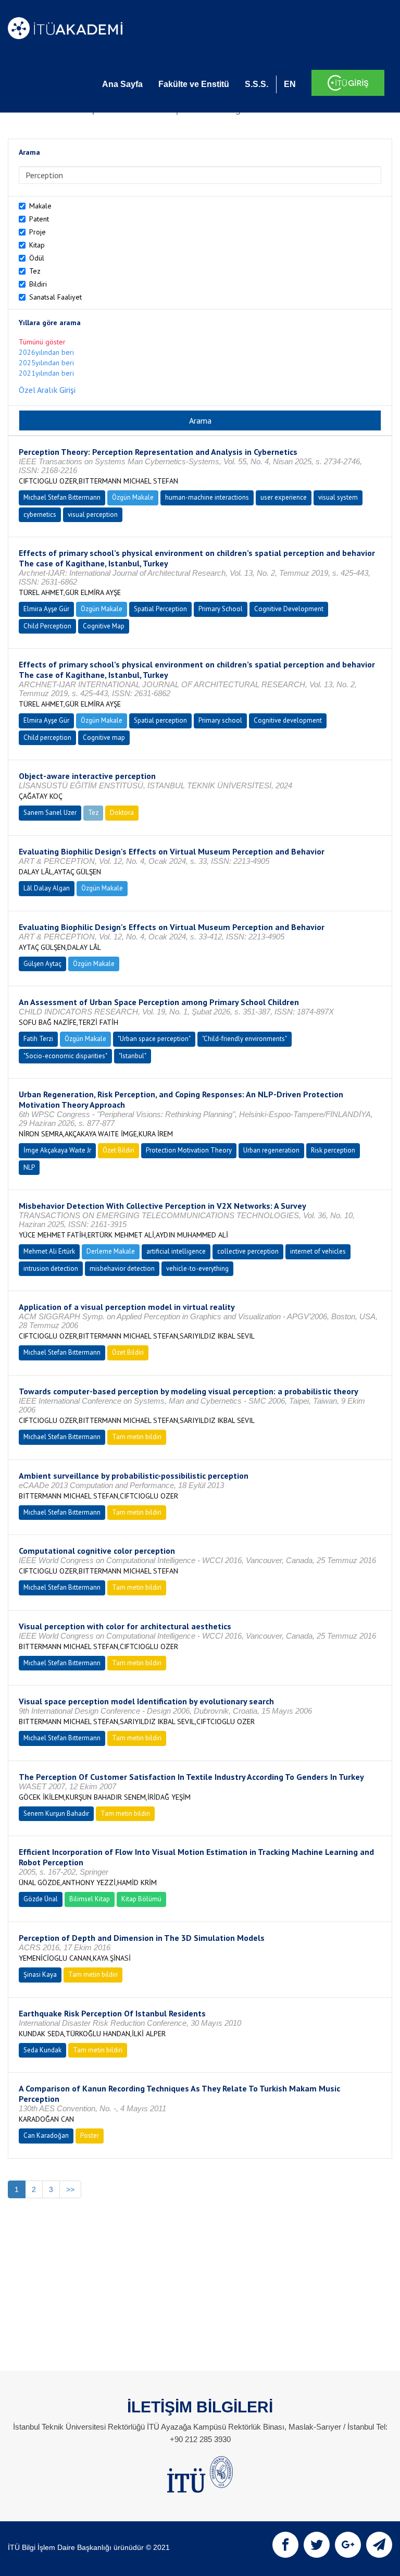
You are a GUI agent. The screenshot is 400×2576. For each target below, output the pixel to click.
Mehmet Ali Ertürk (49, 1251)
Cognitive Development (289, 609)
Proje (37, 232)
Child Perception (47, 626)
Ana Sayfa (122, 84)
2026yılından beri (46, 352)
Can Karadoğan (46, 2135)
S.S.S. (257, 84)
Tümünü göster (42, 342)
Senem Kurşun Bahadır (56, 1813)
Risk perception (333, 1150)
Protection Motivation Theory (189, 1150)
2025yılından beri (46, 363)
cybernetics (40, 515)
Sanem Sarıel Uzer (50, 813)
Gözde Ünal (41, 1899)
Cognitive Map (104, 626)
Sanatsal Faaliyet (55, 297)
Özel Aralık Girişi (47, 390)
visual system (338, 497)
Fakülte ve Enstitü (194, 84)
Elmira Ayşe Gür (46, 609)
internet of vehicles (318, 1251)
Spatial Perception (160, 609)
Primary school (220, 720)
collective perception (248, 1251)
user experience (284, 497)
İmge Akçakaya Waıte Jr (57, 1150)
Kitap (37, 245)
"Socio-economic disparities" (65, 1056)
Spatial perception (160, 720)
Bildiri (38, 284)
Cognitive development (288, 720)
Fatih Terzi (38, 1039)
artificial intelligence (176, 1251)
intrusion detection (51, 1268)
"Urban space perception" (154, 1039)
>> (70, 2189)
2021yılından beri (46, 373)
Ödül (37, 258)
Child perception (47, 738)
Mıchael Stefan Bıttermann (62, 497)
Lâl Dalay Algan (47, 888)
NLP (29, 1167)
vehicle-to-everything (197, 1268)
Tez (35, 271)
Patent (39, 219)
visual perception (93, 515)
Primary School (221, 609)
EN (290, 84)
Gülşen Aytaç (42, 964)
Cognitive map (104, 738)
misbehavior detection (122, 1268)
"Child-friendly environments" (245, 1039)
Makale (40, 206)
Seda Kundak (42, 2050)
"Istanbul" (133, 1056)
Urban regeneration (271, 1150)
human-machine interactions (207, 497)
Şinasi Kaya (40, 1974)
